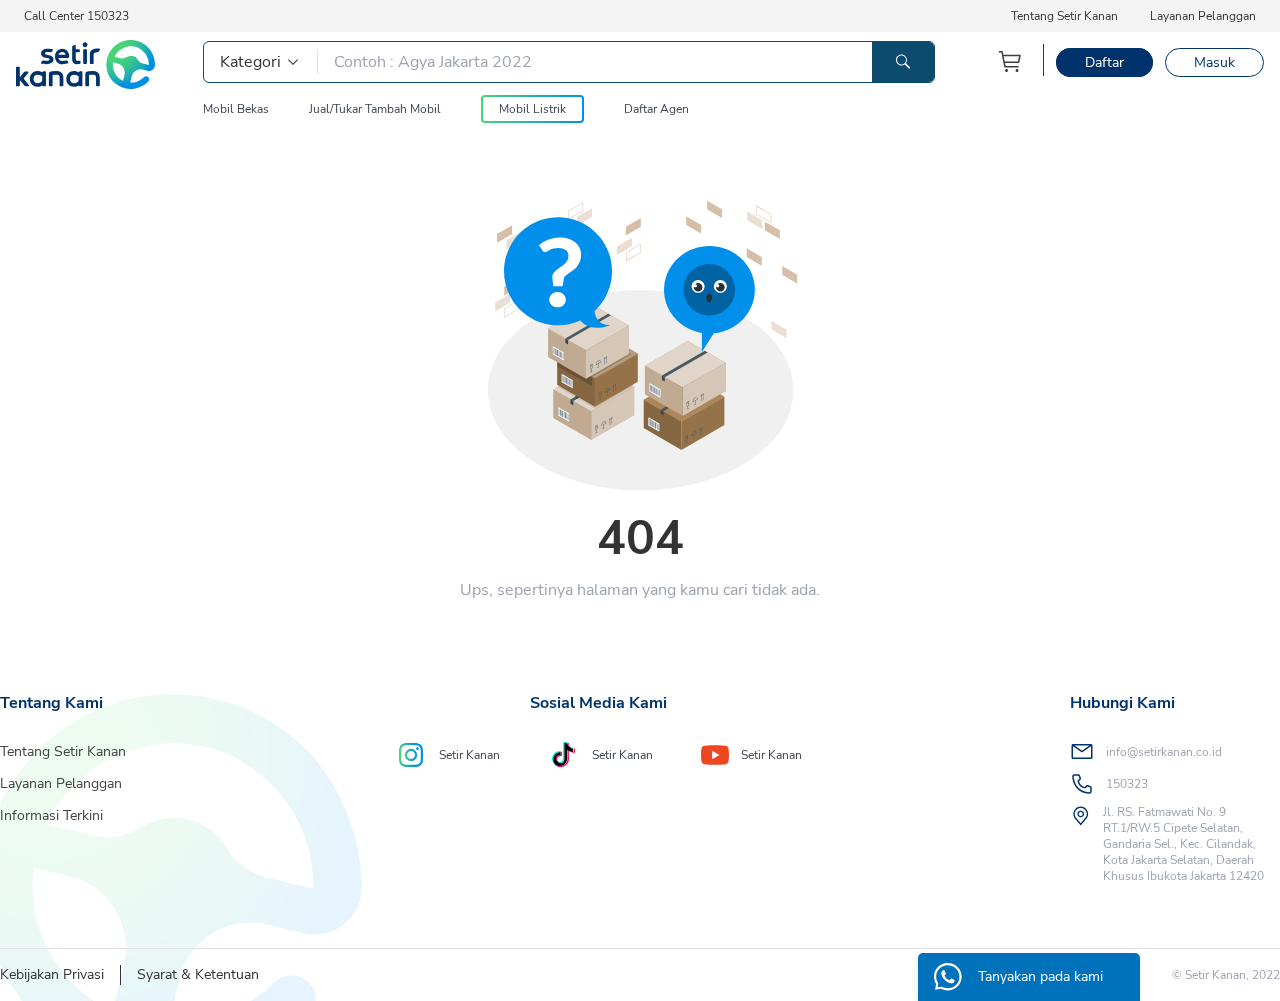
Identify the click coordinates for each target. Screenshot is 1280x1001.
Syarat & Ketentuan (198, 974)
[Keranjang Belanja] (1011, 61)
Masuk (1214, 62)
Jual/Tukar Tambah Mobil (375, 109)
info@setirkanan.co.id (1164, 752)
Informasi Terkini (51, 815)
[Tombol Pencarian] (903, 62)
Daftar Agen (656, 109)
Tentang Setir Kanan (1064, 16)
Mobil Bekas (236, 109)
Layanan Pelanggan (1203, 16)
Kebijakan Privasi (52, 974)
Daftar (1104, 62)
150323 (1127, 784)
